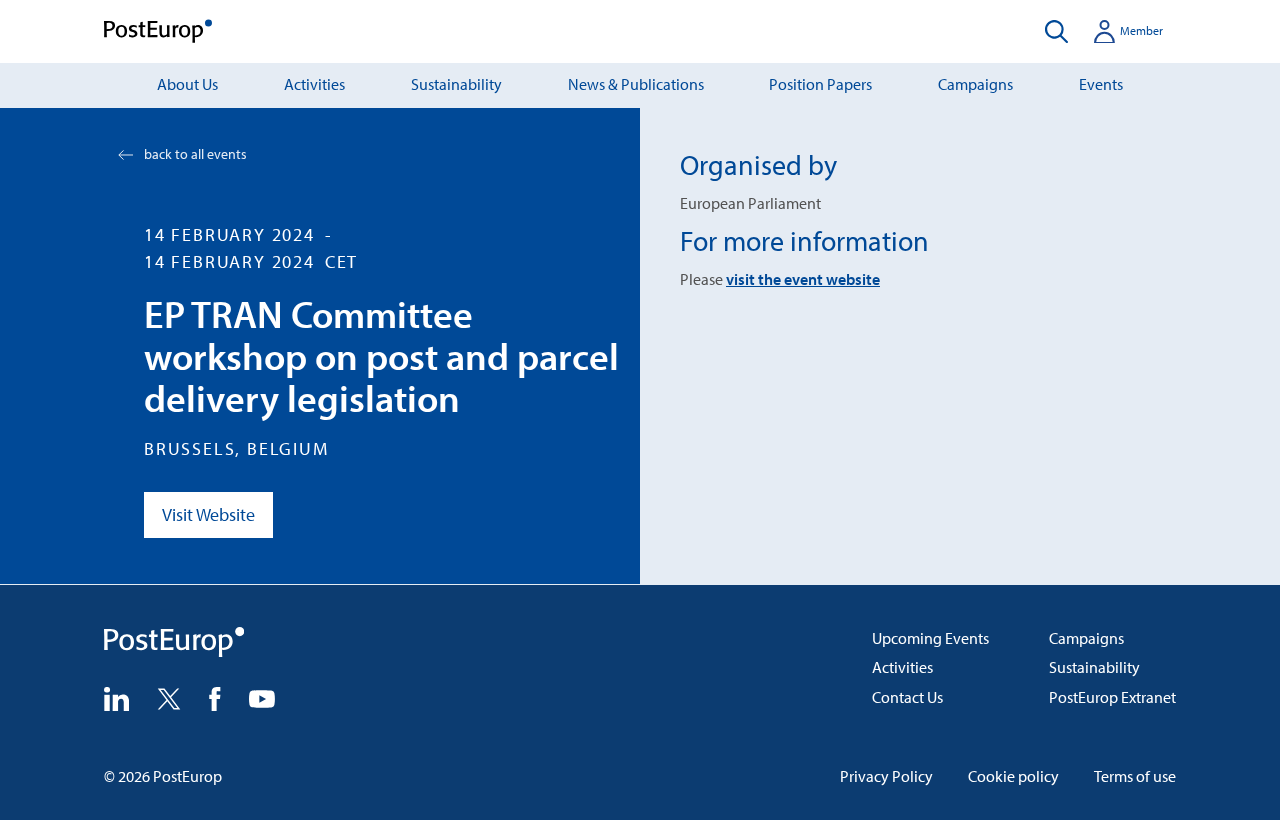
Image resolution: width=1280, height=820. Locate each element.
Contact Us (907, 697)
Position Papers (820, 84)
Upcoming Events (930, 638)
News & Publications (636, 84)
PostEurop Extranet (1112, 697)
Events (1101, 84)
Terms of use (1135, 776)
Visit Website (208, 514)
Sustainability (456, 84)
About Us (187, 84)
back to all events (195, 154)
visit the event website (803, 279)
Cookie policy (1013, 776)
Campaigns (975, 84)
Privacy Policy (886, 776)
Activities (314, 84)
